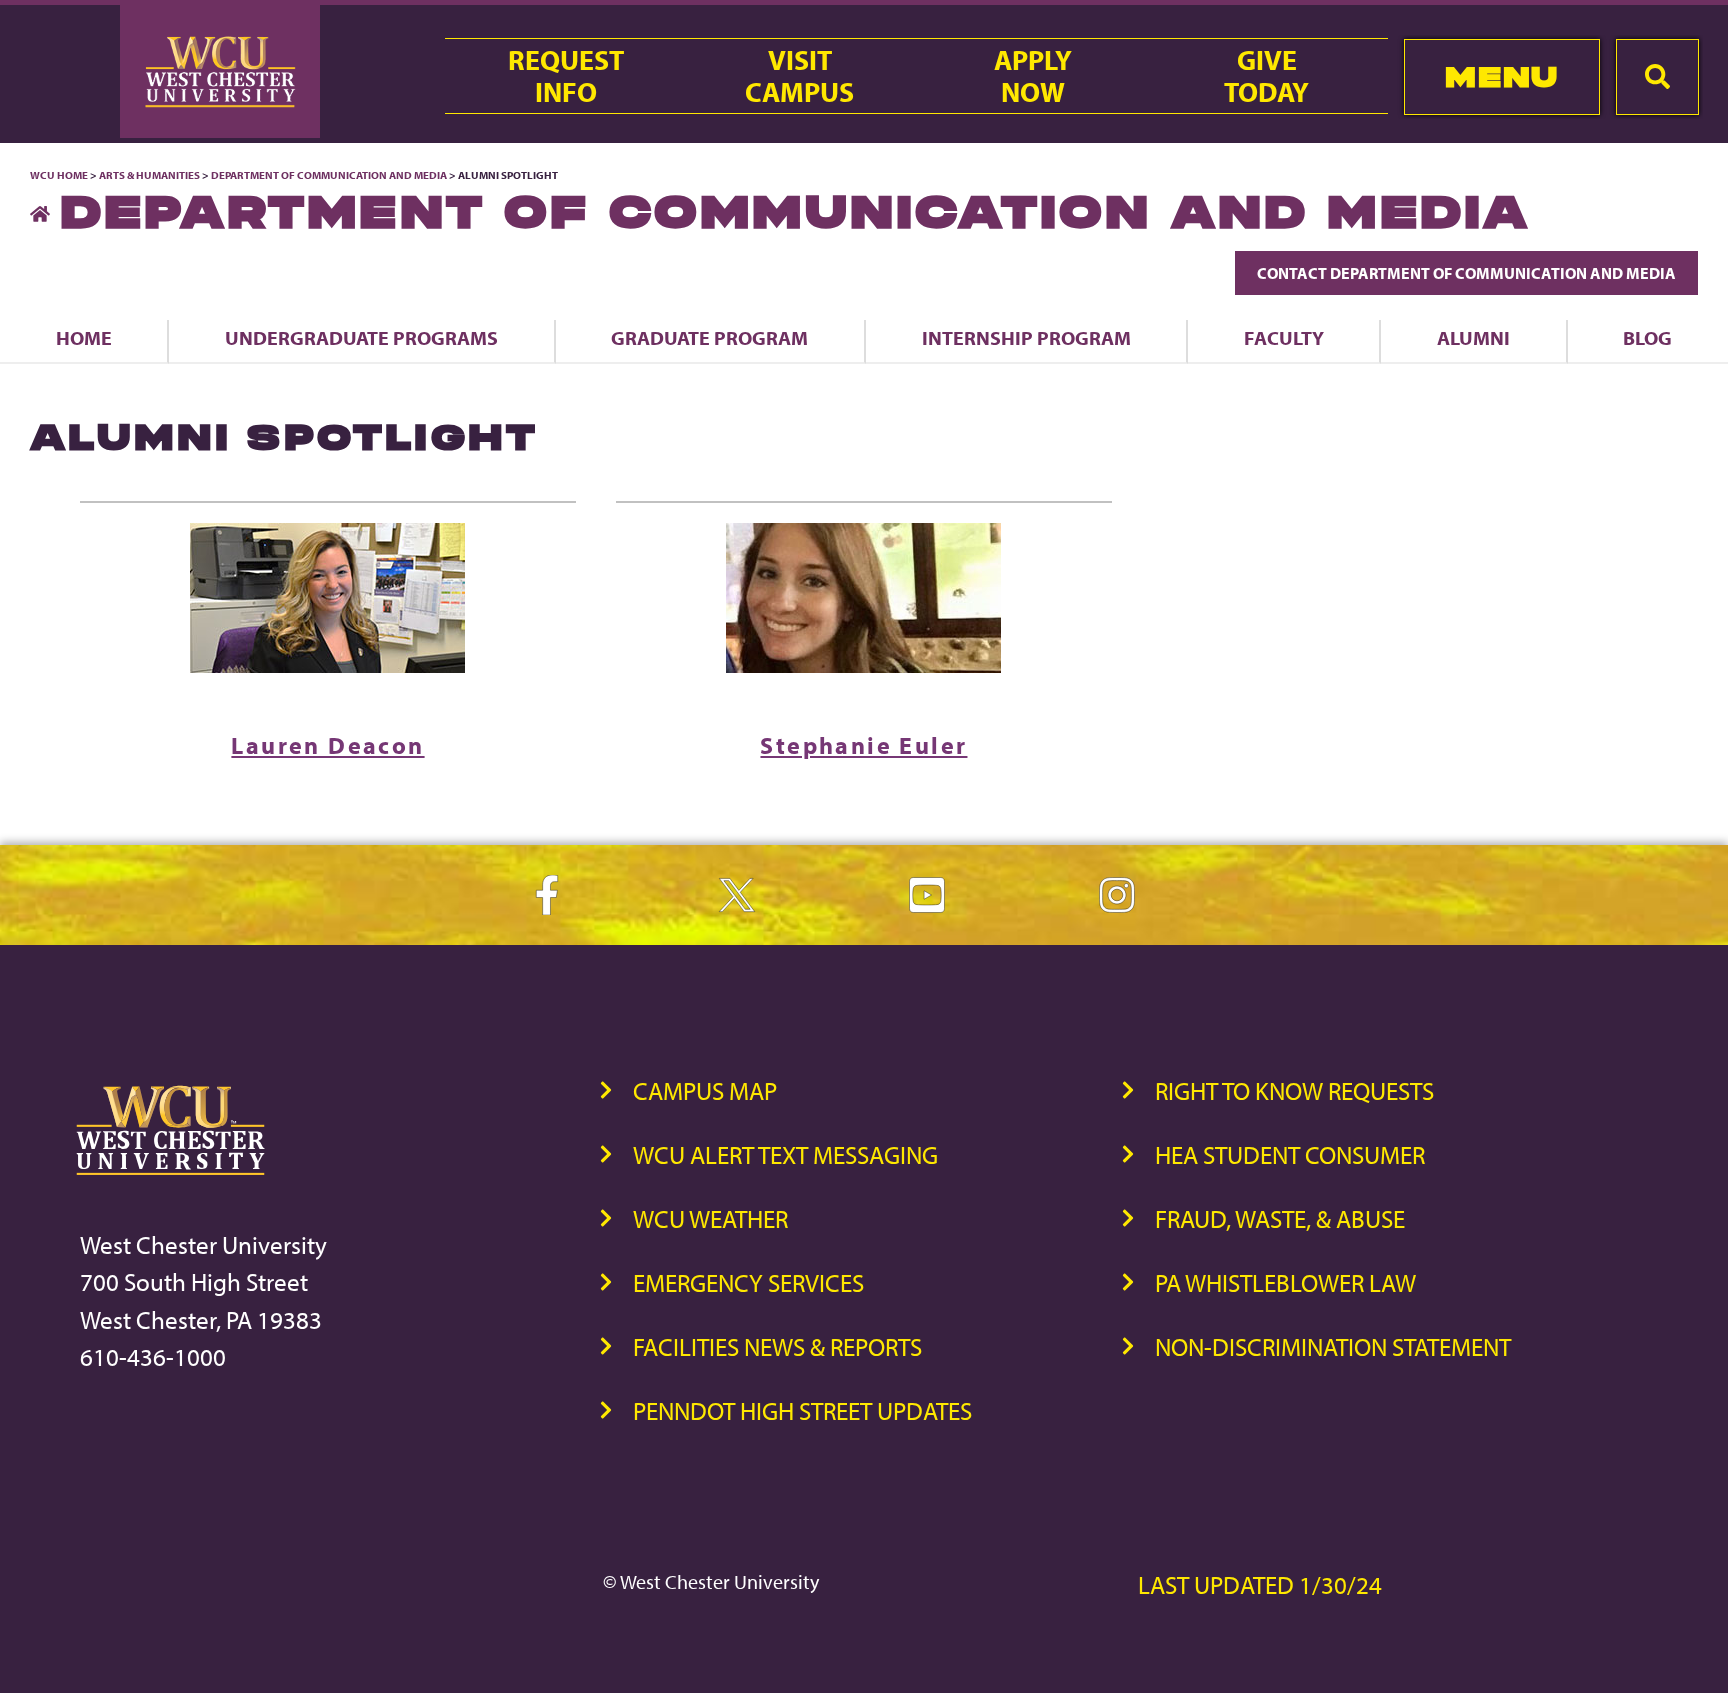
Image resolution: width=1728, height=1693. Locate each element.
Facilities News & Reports (777, 1346)
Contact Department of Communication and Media (1466, 273)
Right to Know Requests (1294, 1090)
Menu (1501, 76)
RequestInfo (566, 76)
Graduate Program (709, 337)
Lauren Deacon (327, 745)
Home (84, 337)
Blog (1647, 337)
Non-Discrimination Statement (1333, 1346)
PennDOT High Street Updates (802, 1410)
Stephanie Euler (863, 745)
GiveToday (1266, 76)
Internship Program (1026, 337)
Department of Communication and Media (329, 175)
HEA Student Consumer (1290, 1154)
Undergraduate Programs (361, 337)
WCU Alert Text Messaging (785, 1154)
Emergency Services (748, 1282)
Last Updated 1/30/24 (1260, 1584)
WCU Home (59, 175)
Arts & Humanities (149, 175)
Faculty (1284, 337)
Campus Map (705, 1090)
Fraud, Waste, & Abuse (1280, 1218)
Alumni (1473, 337)
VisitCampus (799, 76)
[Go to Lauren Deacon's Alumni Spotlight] (328, 598)
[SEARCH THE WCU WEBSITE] (1657, 77)
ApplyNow (1033, 76)
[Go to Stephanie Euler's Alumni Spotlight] (864, 598)
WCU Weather (710, 1218)
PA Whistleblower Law (1285, 1282)
